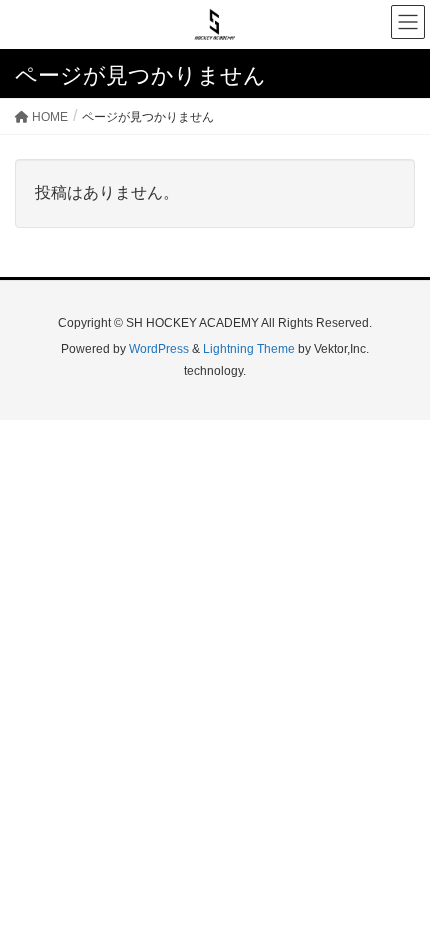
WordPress (159, 349)
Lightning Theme (249, 349)
